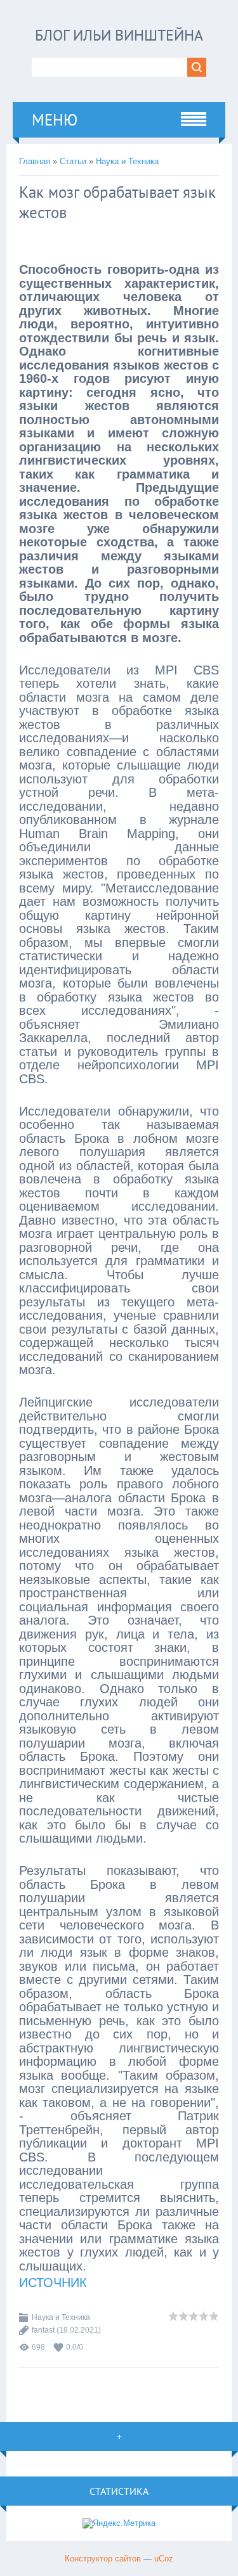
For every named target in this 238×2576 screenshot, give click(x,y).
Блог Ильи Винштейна (119, 35)
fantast (43, 2330)
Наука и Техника (127, 161)
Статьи (73, 161)
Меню (55, 120)
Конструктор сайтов (103, 2559)
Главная (35, 161)
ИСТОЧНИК (53, 2283)
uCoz (164, 2559)
